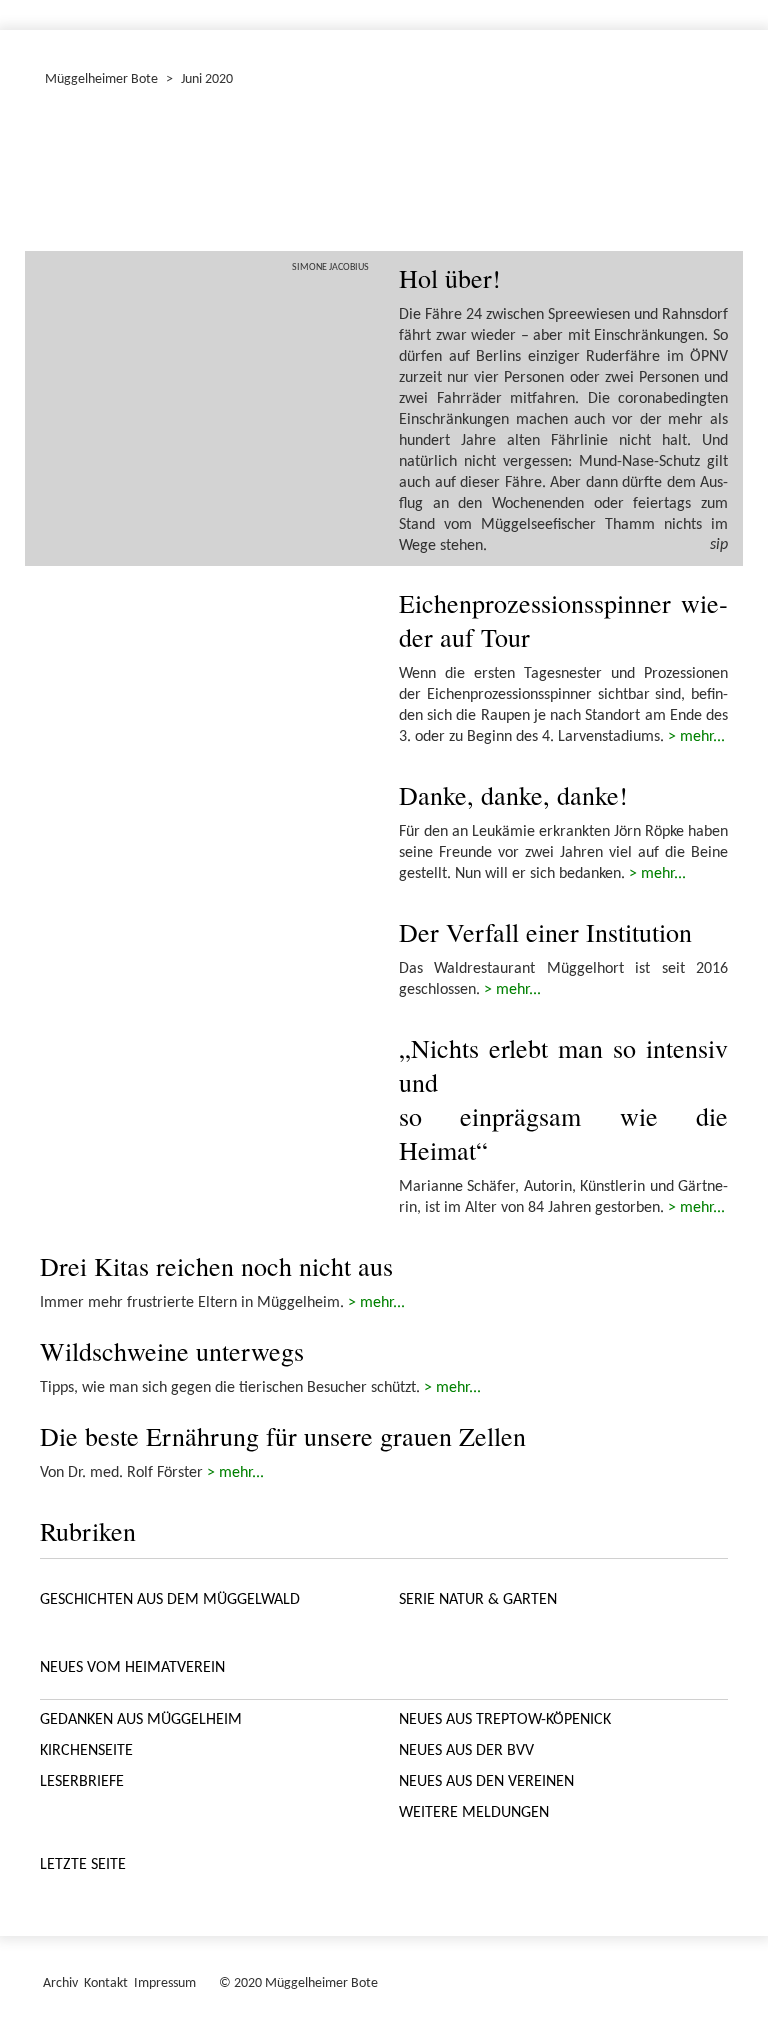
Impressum (165, 1983)
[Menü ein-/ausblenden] (740, 6)
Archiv (60, 1983)
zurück (67, 174)
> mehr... (696, 737)
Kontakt (106, 1983)
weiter (701, 174)
